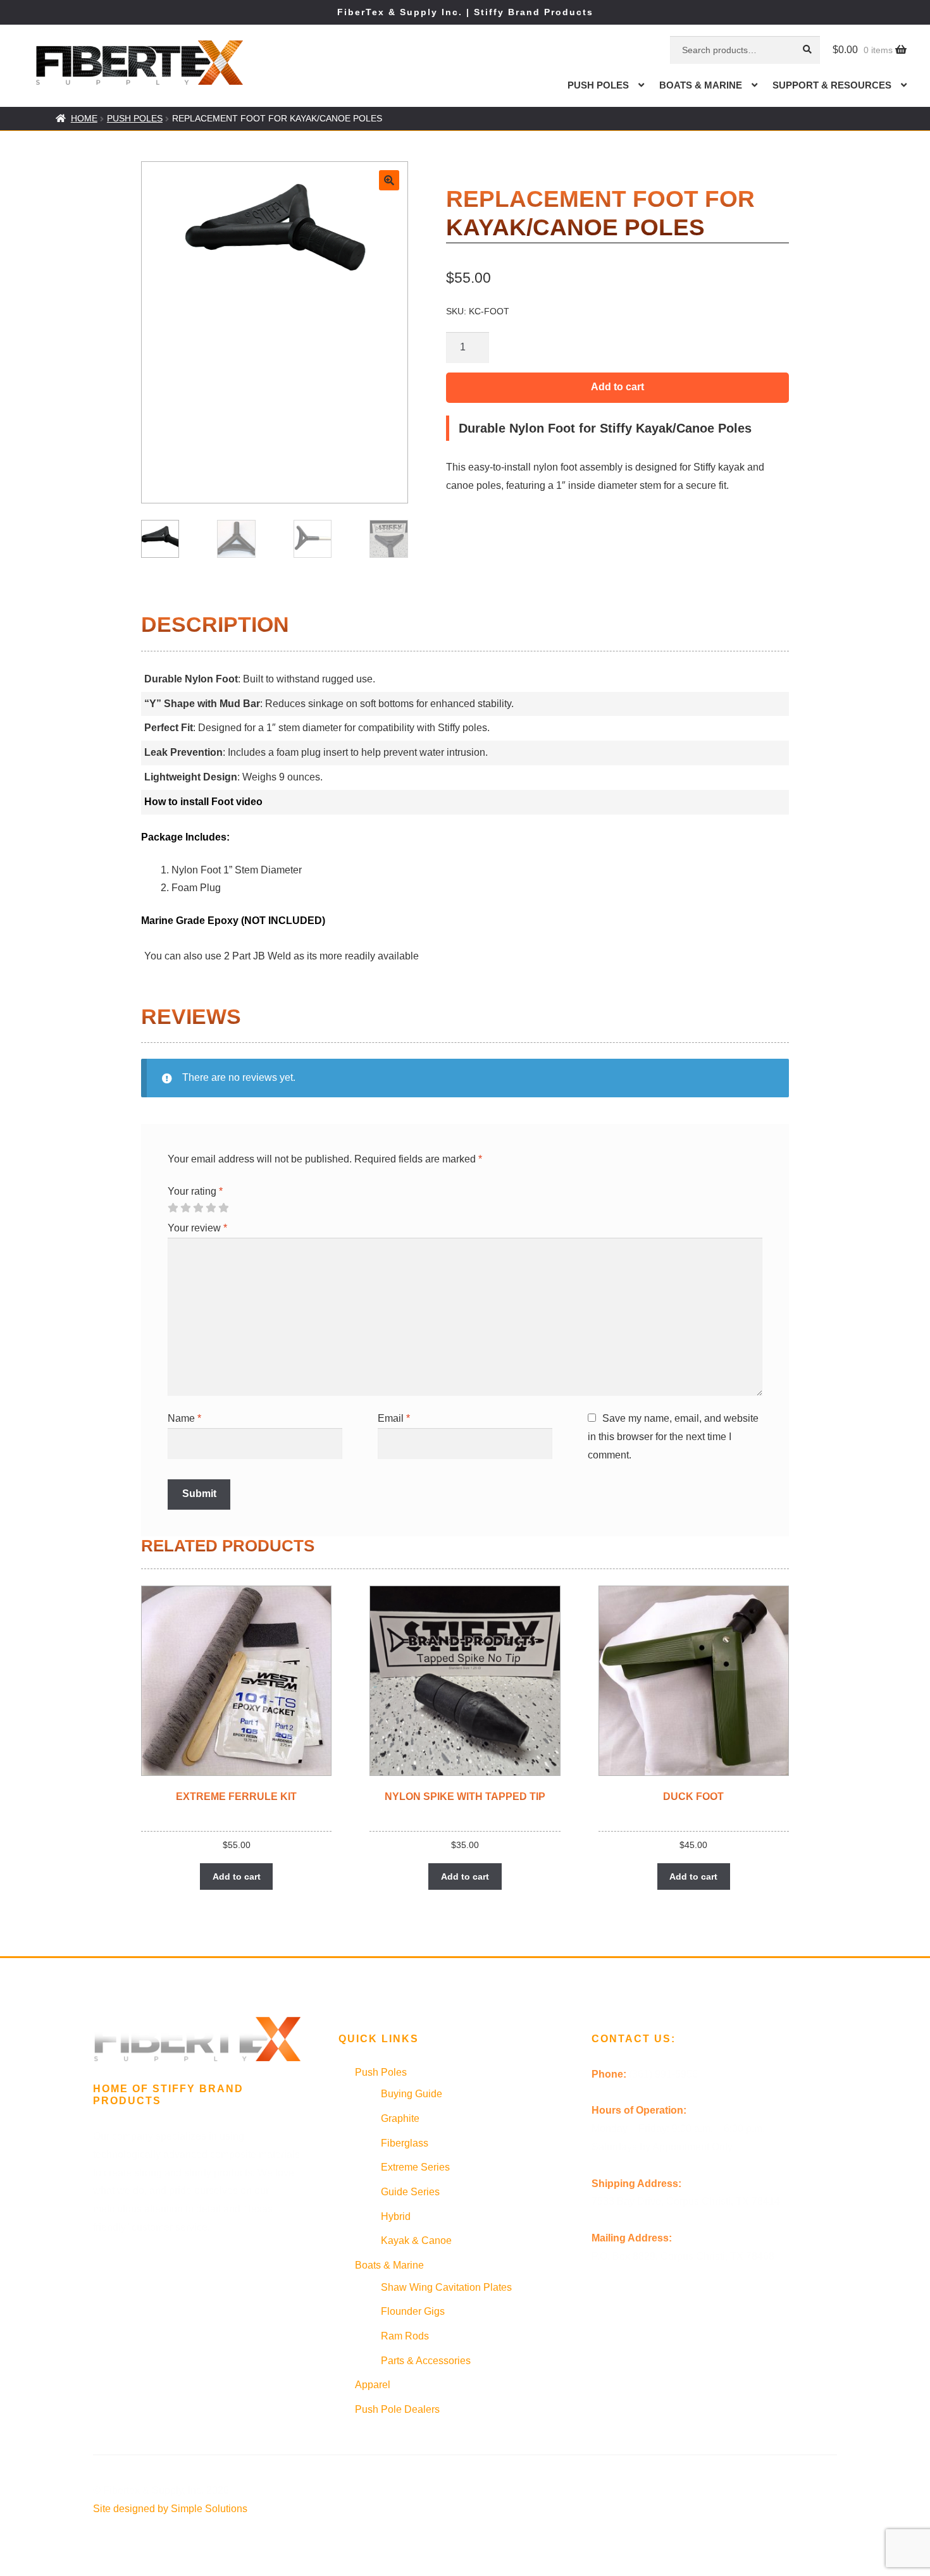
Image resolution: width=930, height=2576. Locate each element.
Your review (197, 1228)
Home (84, 118)
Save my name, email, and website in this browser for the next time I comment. (673, 1437)
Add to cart (617, 387)
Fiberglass (405, 2143)
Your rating (195, 1191)
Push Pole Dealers (397, 2409)
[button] (389, 180)
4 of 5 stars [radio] (211, 1208)
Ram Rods (405, 2336)
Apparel (373, 2385)
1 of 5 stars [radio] (173, 1208)
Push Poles (598, 85)
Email (394, 1418)
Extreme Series (415, 2167)
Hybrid (396, 2216)
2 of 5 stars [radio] (185, 1208)
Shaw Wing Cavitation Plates (446, 2287)
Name (184, 1418)
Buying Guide (412, 2094)
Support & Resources (832, 85)
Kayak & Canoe (416, 2240)
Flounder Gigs (413, 2311)
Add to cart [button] (237, 1877)
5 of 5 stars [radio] (223, 1208)
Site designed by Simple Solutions (170, 2509)
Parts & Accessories (426, 2361)
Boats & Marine (701, 85)
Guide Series (410, 2192)
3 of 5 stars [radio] (198, 1208)
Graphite (400, 2118)
